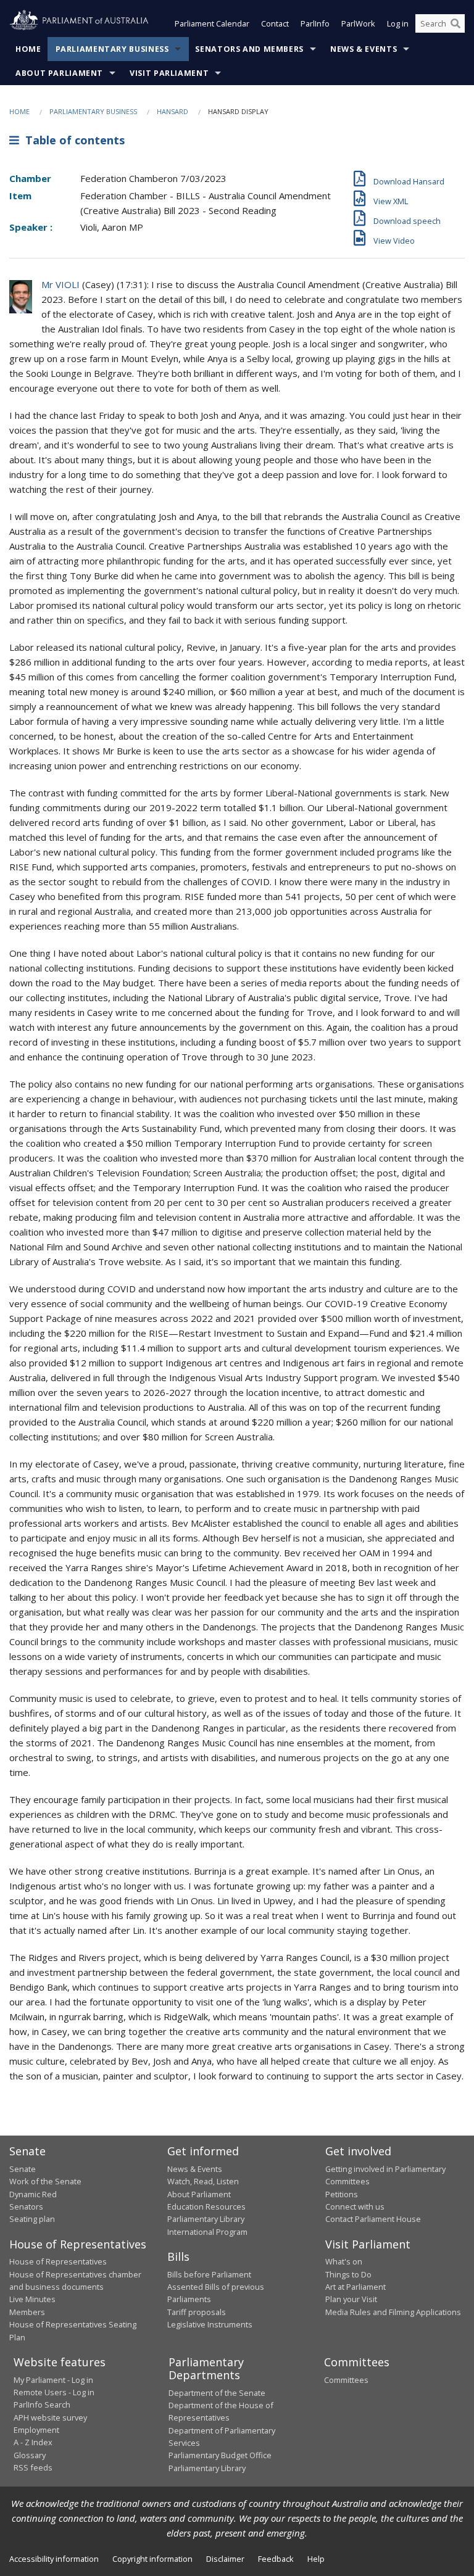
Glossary (30, 2455)
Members (27, 2312)
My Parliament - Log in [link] (53, 2380)
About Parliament (59, 73)
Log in (398, 23)
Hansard (173, 111)
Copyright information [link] (152, 2559)
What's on (344, 2261)
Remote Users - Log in (54, 2392)
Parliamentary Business (112, 49)
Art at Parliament (355, 2287)
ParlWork (358, 23)
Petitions (342, 2194)
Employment (36, 2430)
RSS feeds (33, 2467)
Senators (26, 2207)
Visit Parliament (169, 73)
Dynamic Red (33, 2194)
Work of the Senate (45, 2181)
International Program (207, 2232)
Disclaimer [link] (225, 2559)
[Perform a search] (455, 23)
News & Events (364, 49)
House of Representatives (58, 2261)
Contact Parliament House (373, 2219)
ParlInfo (315, 23)
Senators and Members (249, 49)
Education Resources (206, 2207)
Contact (275, 23)
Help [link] (316, 2559)
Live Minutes (32, 2299)
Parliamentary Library (206, 2219)
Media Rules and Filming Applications (393, 2312)
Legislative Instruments (210, 2324)
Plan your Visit (351, 2299)
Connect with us (355, 2207)
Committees (346, 2380)
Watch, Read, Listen (203, 2181)
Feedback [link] (276, 2559)
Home (28, 49)
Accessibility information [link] (54, 2559)
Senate (23, 2169)
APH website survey (50, 2417)
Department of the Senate (217, 2393)
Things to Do (348, 2274)
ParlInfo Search (42, 2405)
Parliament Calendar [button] (212, 23)
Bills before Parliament (209, 2274)
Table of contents (72, 140)
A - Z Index (33, 2442)
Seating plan (32, 2219)
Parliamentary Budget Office (220, 2455)
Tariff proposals (197, 2312)
